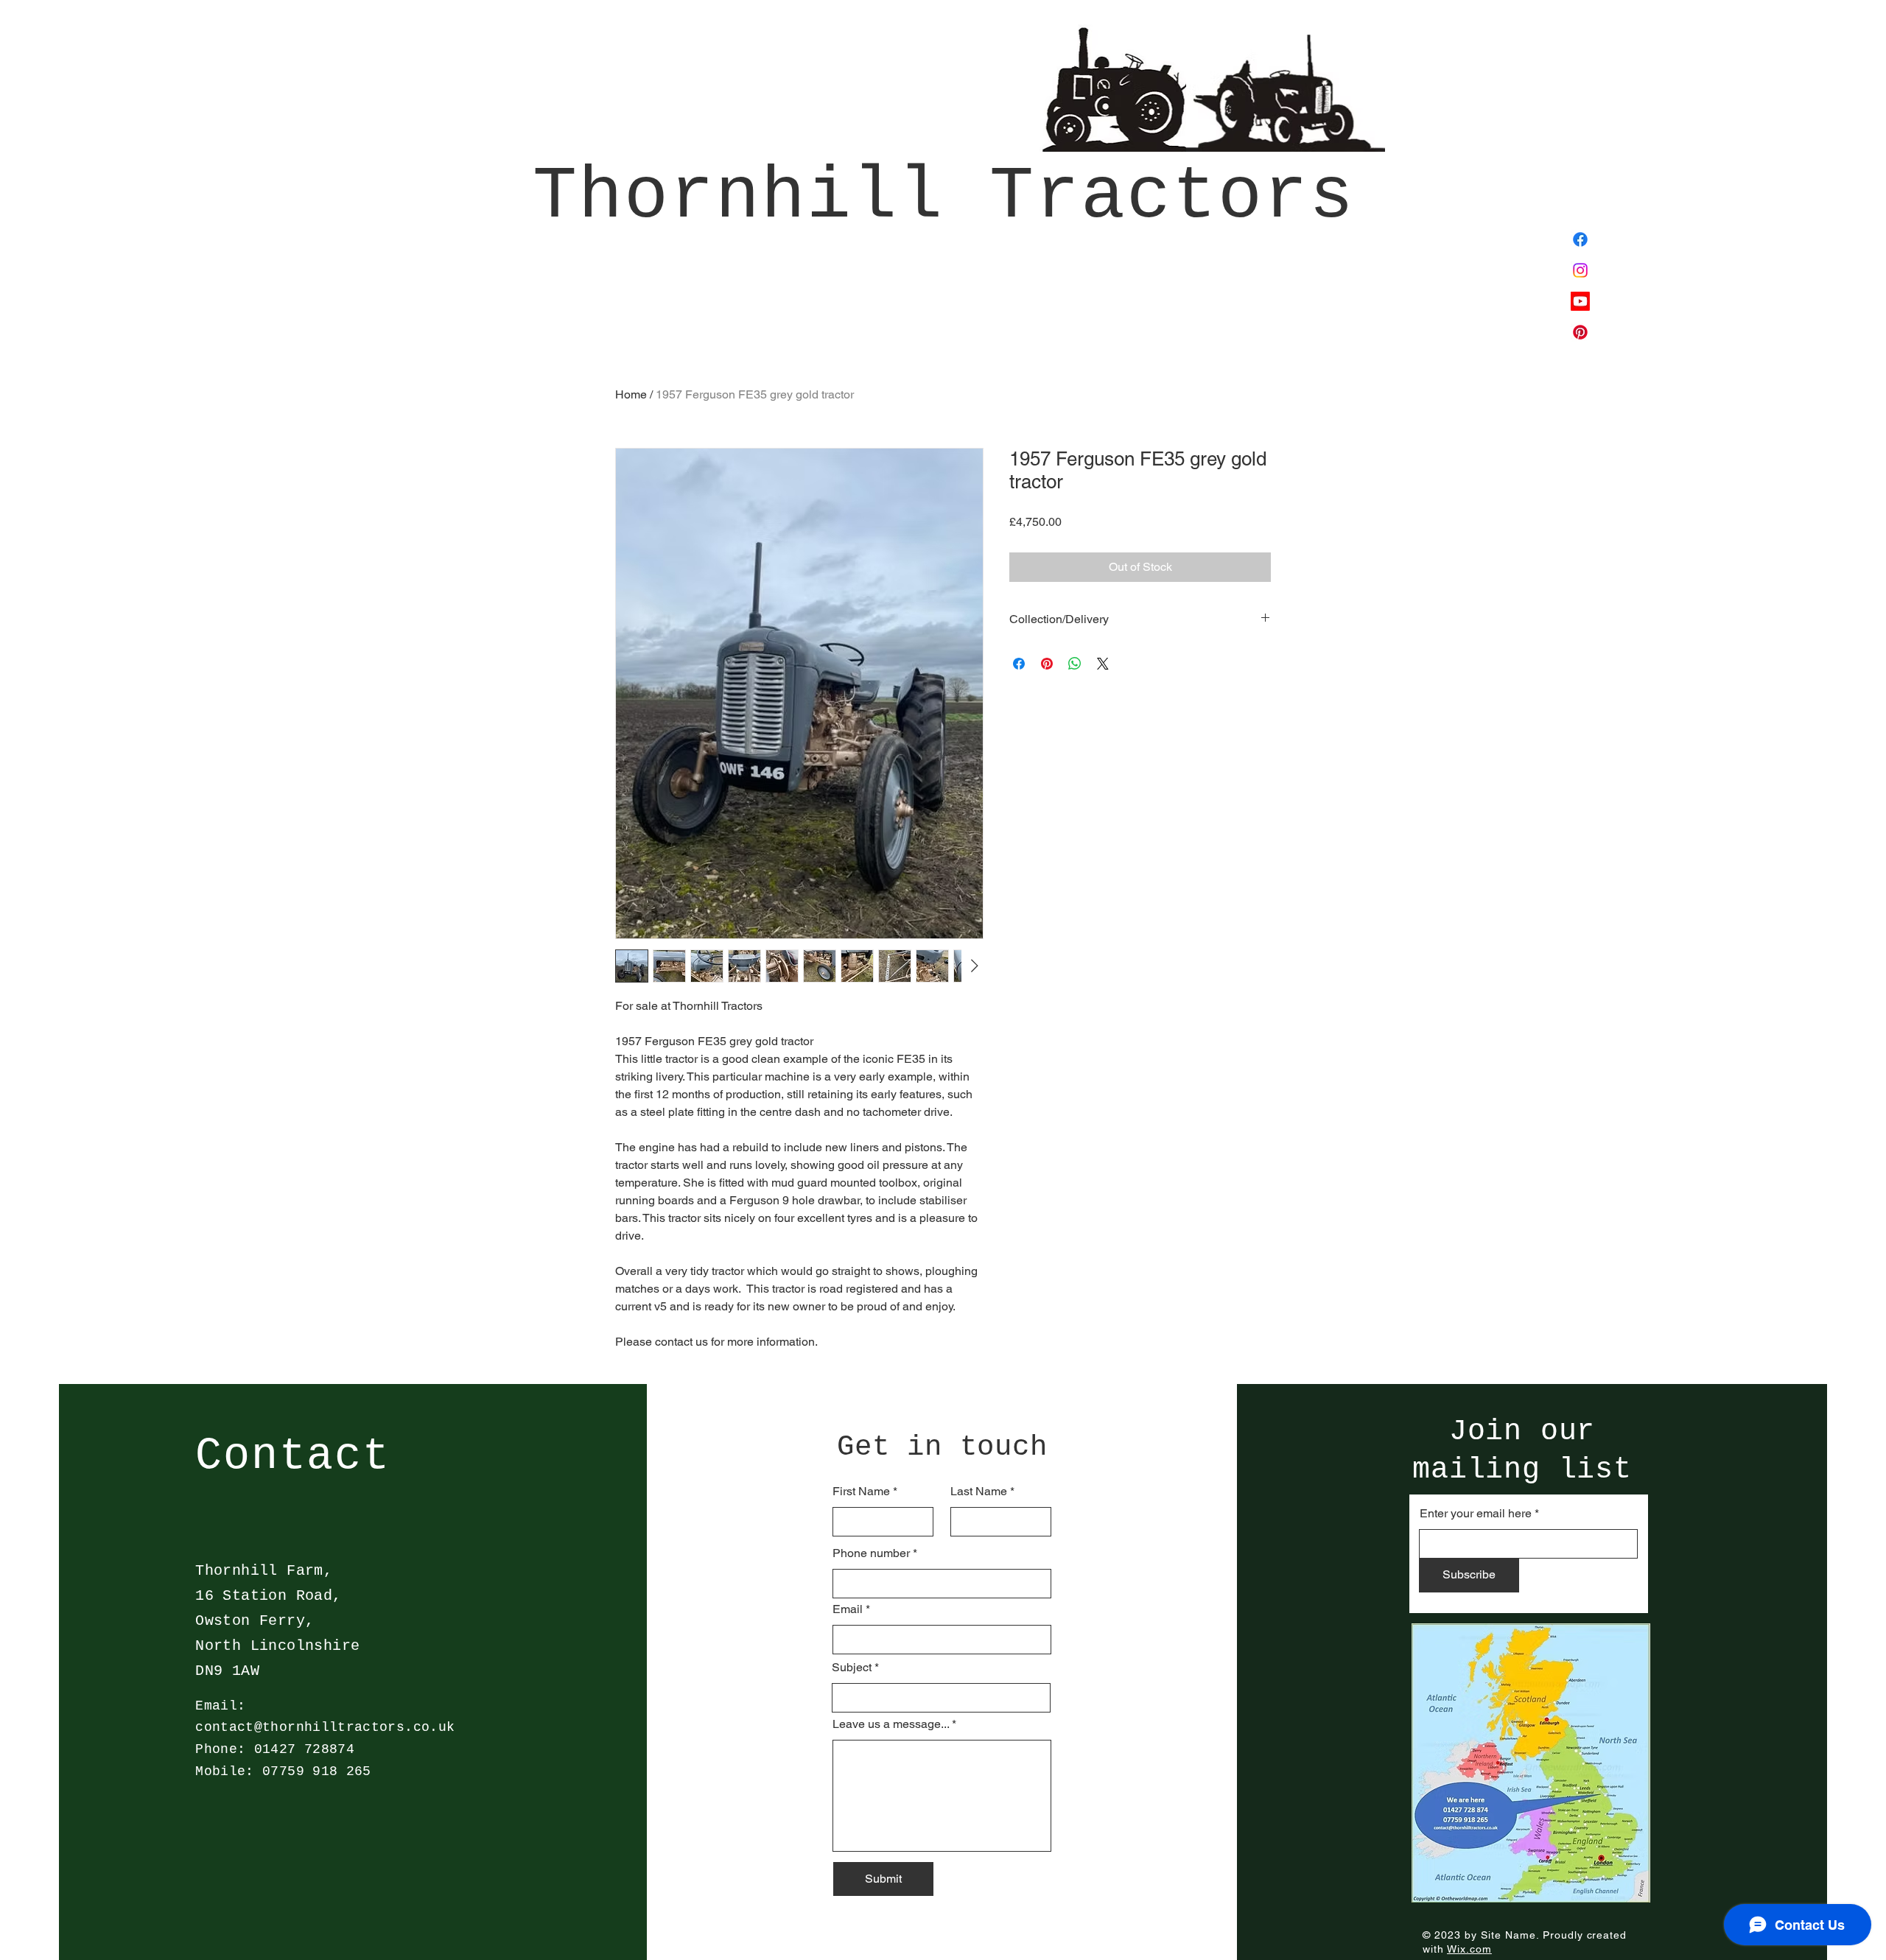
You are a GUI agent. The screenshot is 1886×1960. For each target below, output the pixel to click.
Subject (852, 1668)
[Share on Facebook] (1019, 664)
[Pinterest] (1580, 332)
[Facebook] (1580, 239)
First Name (861, 1492)
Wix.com (1469, 1949)
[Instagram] (1580, 270)
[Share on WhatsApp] (1075, 664)
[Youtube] (1580, 301)
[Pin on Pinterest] (1047, 664)
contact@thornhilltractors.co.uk (325, 1727)
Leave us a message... (891, 1724)
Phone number (871, 1553)
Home (631, 394)
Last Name (979, 1492)
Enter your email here (1476, 1514)
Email (848, 1609)
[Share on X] (1103, 664)
